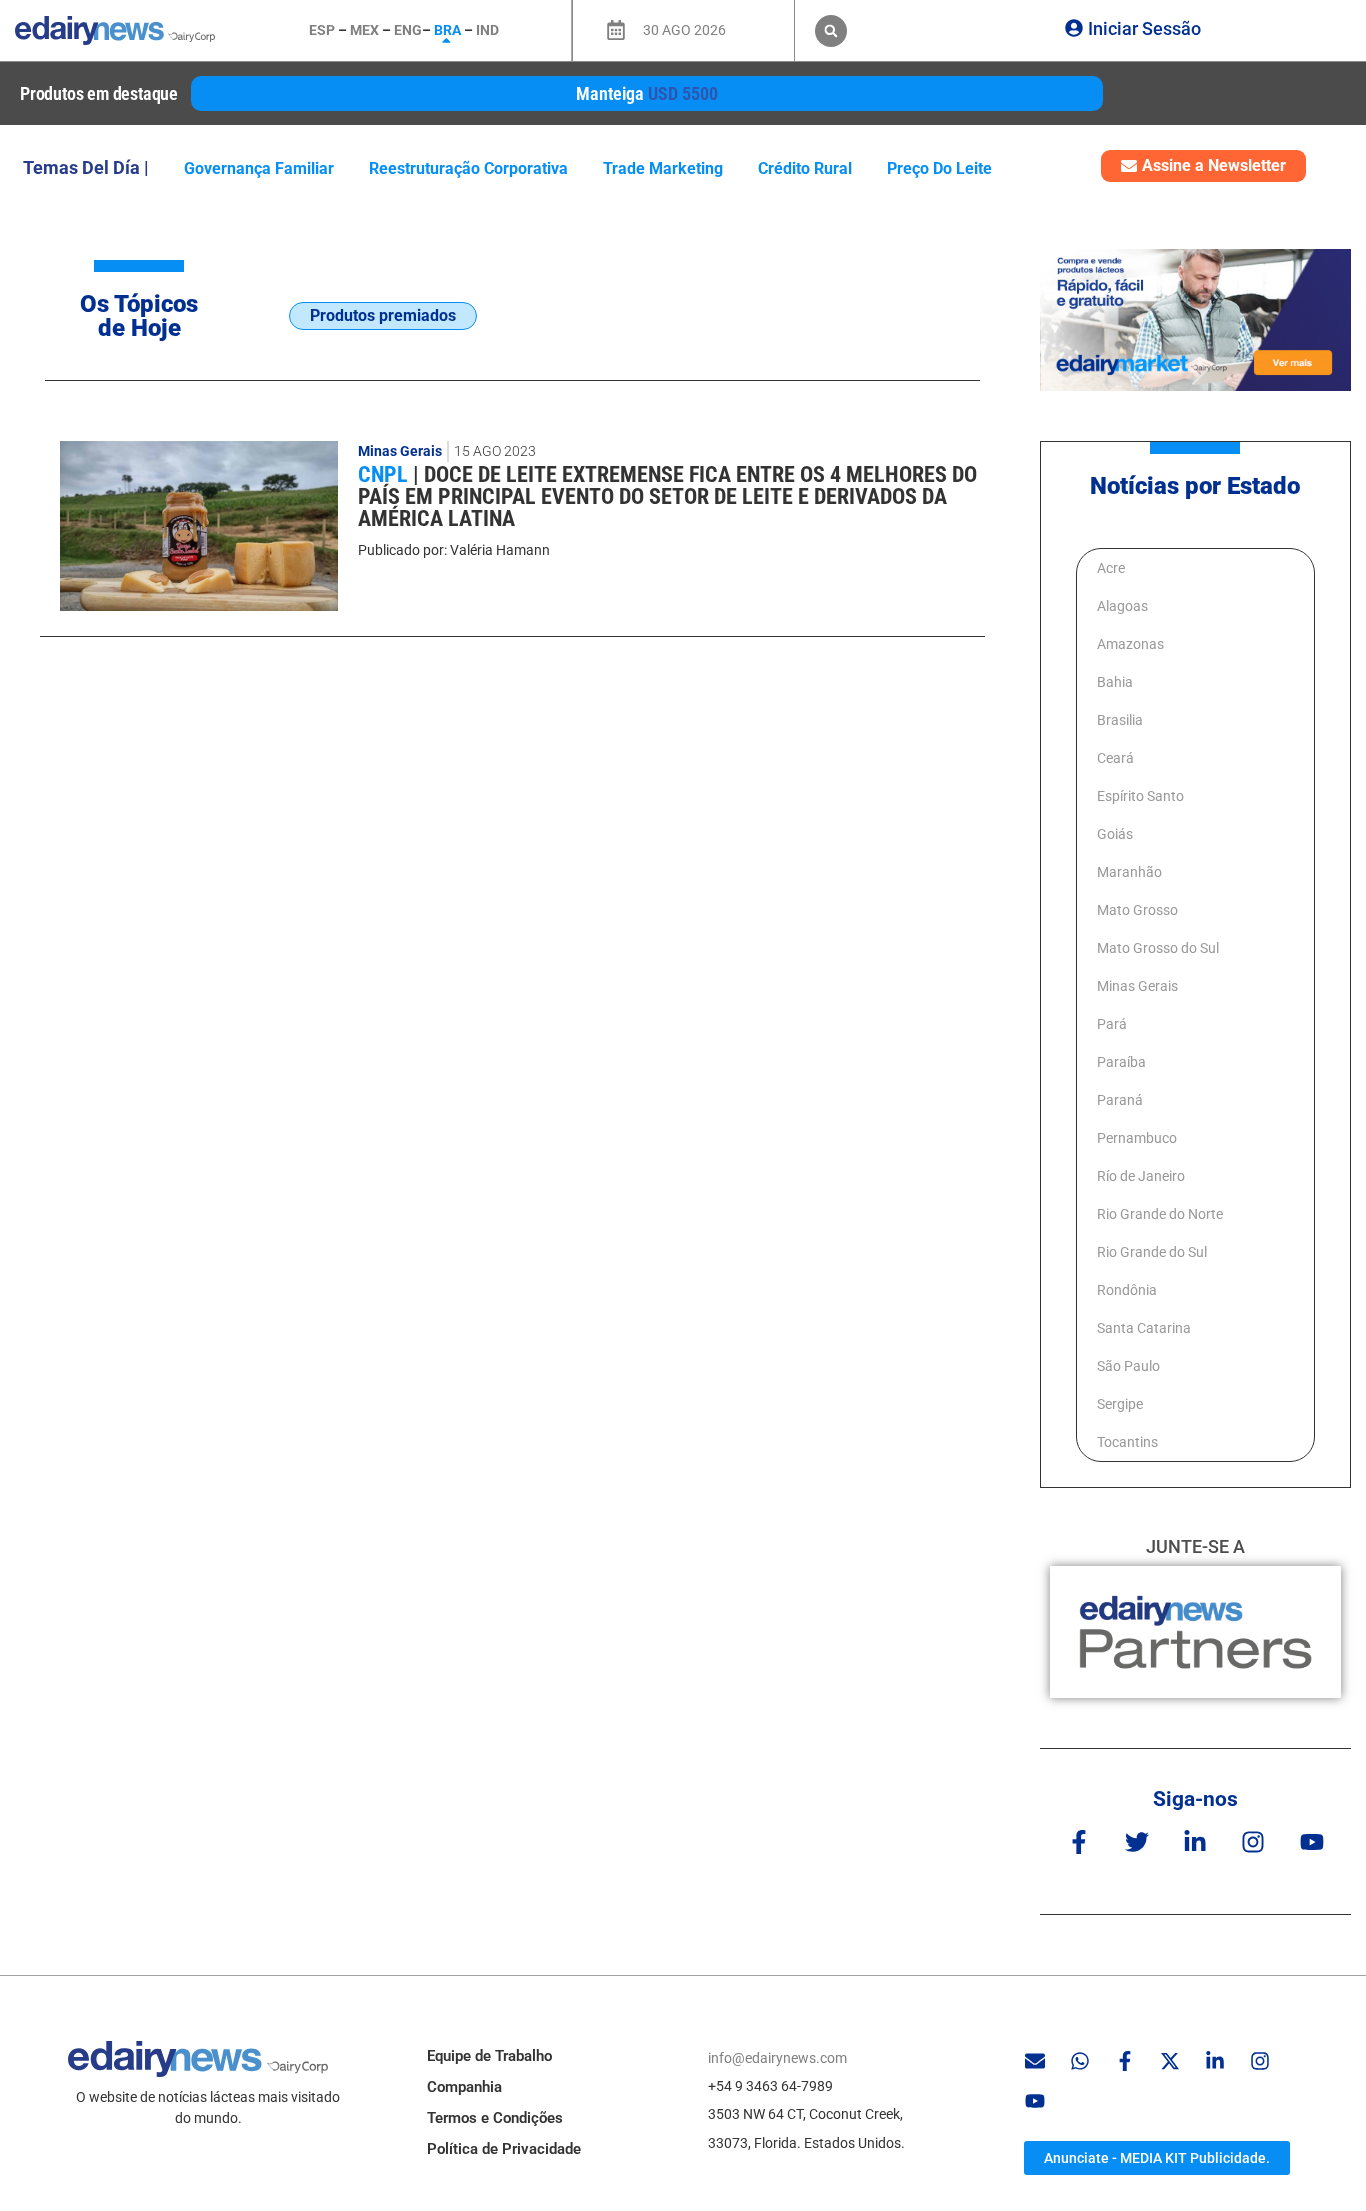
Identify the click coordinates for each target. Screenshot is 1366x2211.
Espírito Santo (1140, 796)
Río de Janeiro (1141, 1176)
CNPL (385, 474)
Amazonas (1130, 644)
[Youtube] (1311, 1841)
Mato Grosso (1137, 910)
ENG (408, 30)
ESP (322, 30)
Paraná (1120, 1100)
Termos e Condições (495, 2118)
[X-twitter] (1170, 2061)
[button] (831, 31)
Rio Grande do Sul (1152, 1252)
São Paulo (1128, 1366)
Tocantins (1127, 1442)
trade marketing (663, 168)
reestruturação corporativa (468, 168)
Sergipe (1120, 1404)
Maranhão (1129, 872)
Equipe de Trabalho (489, 2056)
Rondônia (1127, 1290)
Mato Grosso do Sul (1158, 948)
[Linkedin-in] (1195, 1841)
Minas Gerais (400, 451)
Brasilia (1120, 720)
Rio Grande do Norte (1160, 1214)
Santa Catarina (1144, 1328)
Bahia (1115, 682)
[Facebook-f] (1078, 1841)
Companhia (464, 2087)
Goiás (1115, 834)
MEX (364, 30)
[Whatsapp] (1080, 2061)
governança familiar (259, 168)
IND (487, 30)
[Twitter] (1136, 1841)
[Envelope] (1035, 2061)
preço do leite (939, 168)
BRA (447, 30)
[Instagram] (1253, 1841)
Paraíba (1121, 1062)
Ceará (1115, 758)
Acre (1111, 568)
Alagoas (1122, 606)
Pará (1112, 1024)
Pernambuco (1137, 1138)
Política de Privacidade (504, 2149)
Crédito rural (805, 168)
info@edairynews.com (777, 2058)
